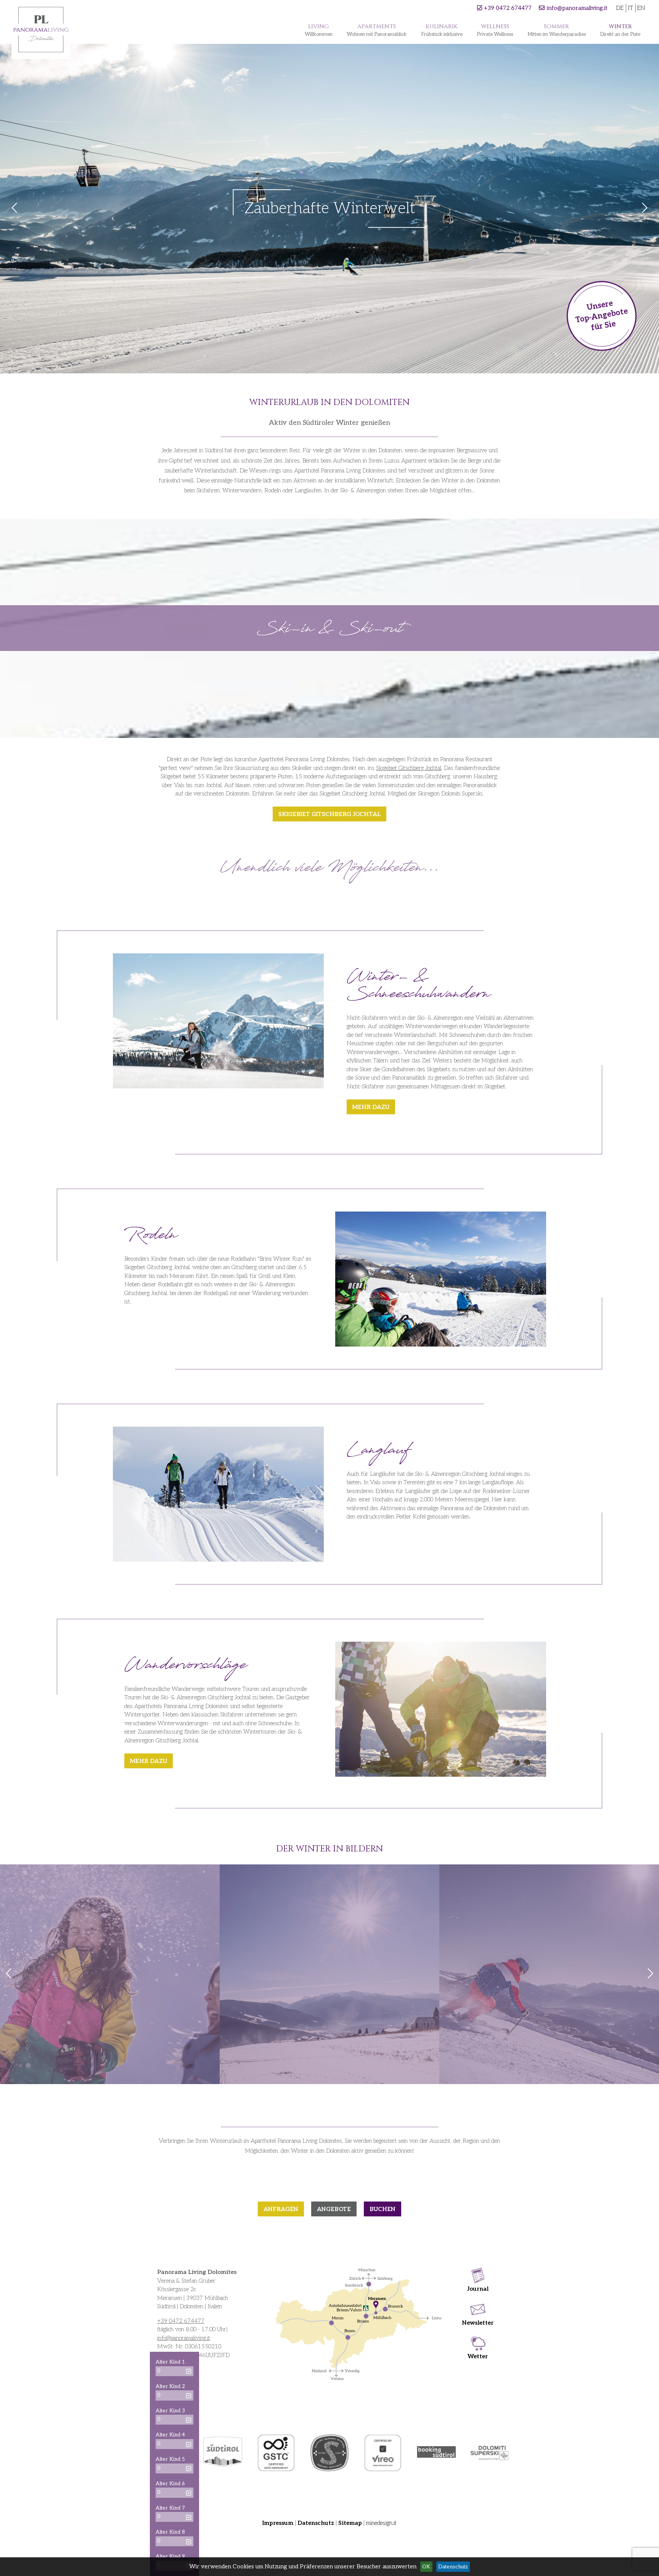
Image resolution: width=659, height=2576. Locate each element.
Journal (478, 2289)
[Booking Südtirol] (436, 2453)
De (620, 8)
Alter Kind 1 (170, 2362)
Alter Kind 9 (170, 2557)
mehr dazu (371, 1107)
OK (426, 2567)
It (630, 8)
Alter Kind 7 (170, 2508)
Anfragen (281, 2209)
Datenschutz (316, 2523)
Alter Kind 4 (170, 2435)
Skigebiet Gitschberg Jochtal (409, 768)
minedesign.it (381, 2523)
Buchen (383, 2209)
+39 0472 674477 (508, 8)
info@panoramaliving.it (577, 8)
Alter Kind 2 (170, 2386)
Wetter (478, 2356)
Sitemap (350, 2523)
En (641, 8)
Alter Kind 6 (170, 2484)
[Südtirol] (223, 2453)
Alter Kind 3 (170, 2411)
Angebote (334, 2209)
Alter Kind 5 (170, 2459)
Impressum (278, 2523)
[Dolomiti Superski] (490, 2453)
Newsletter (478, 2323)
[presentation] (9, 1974)
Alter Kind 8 (170, 2532)
